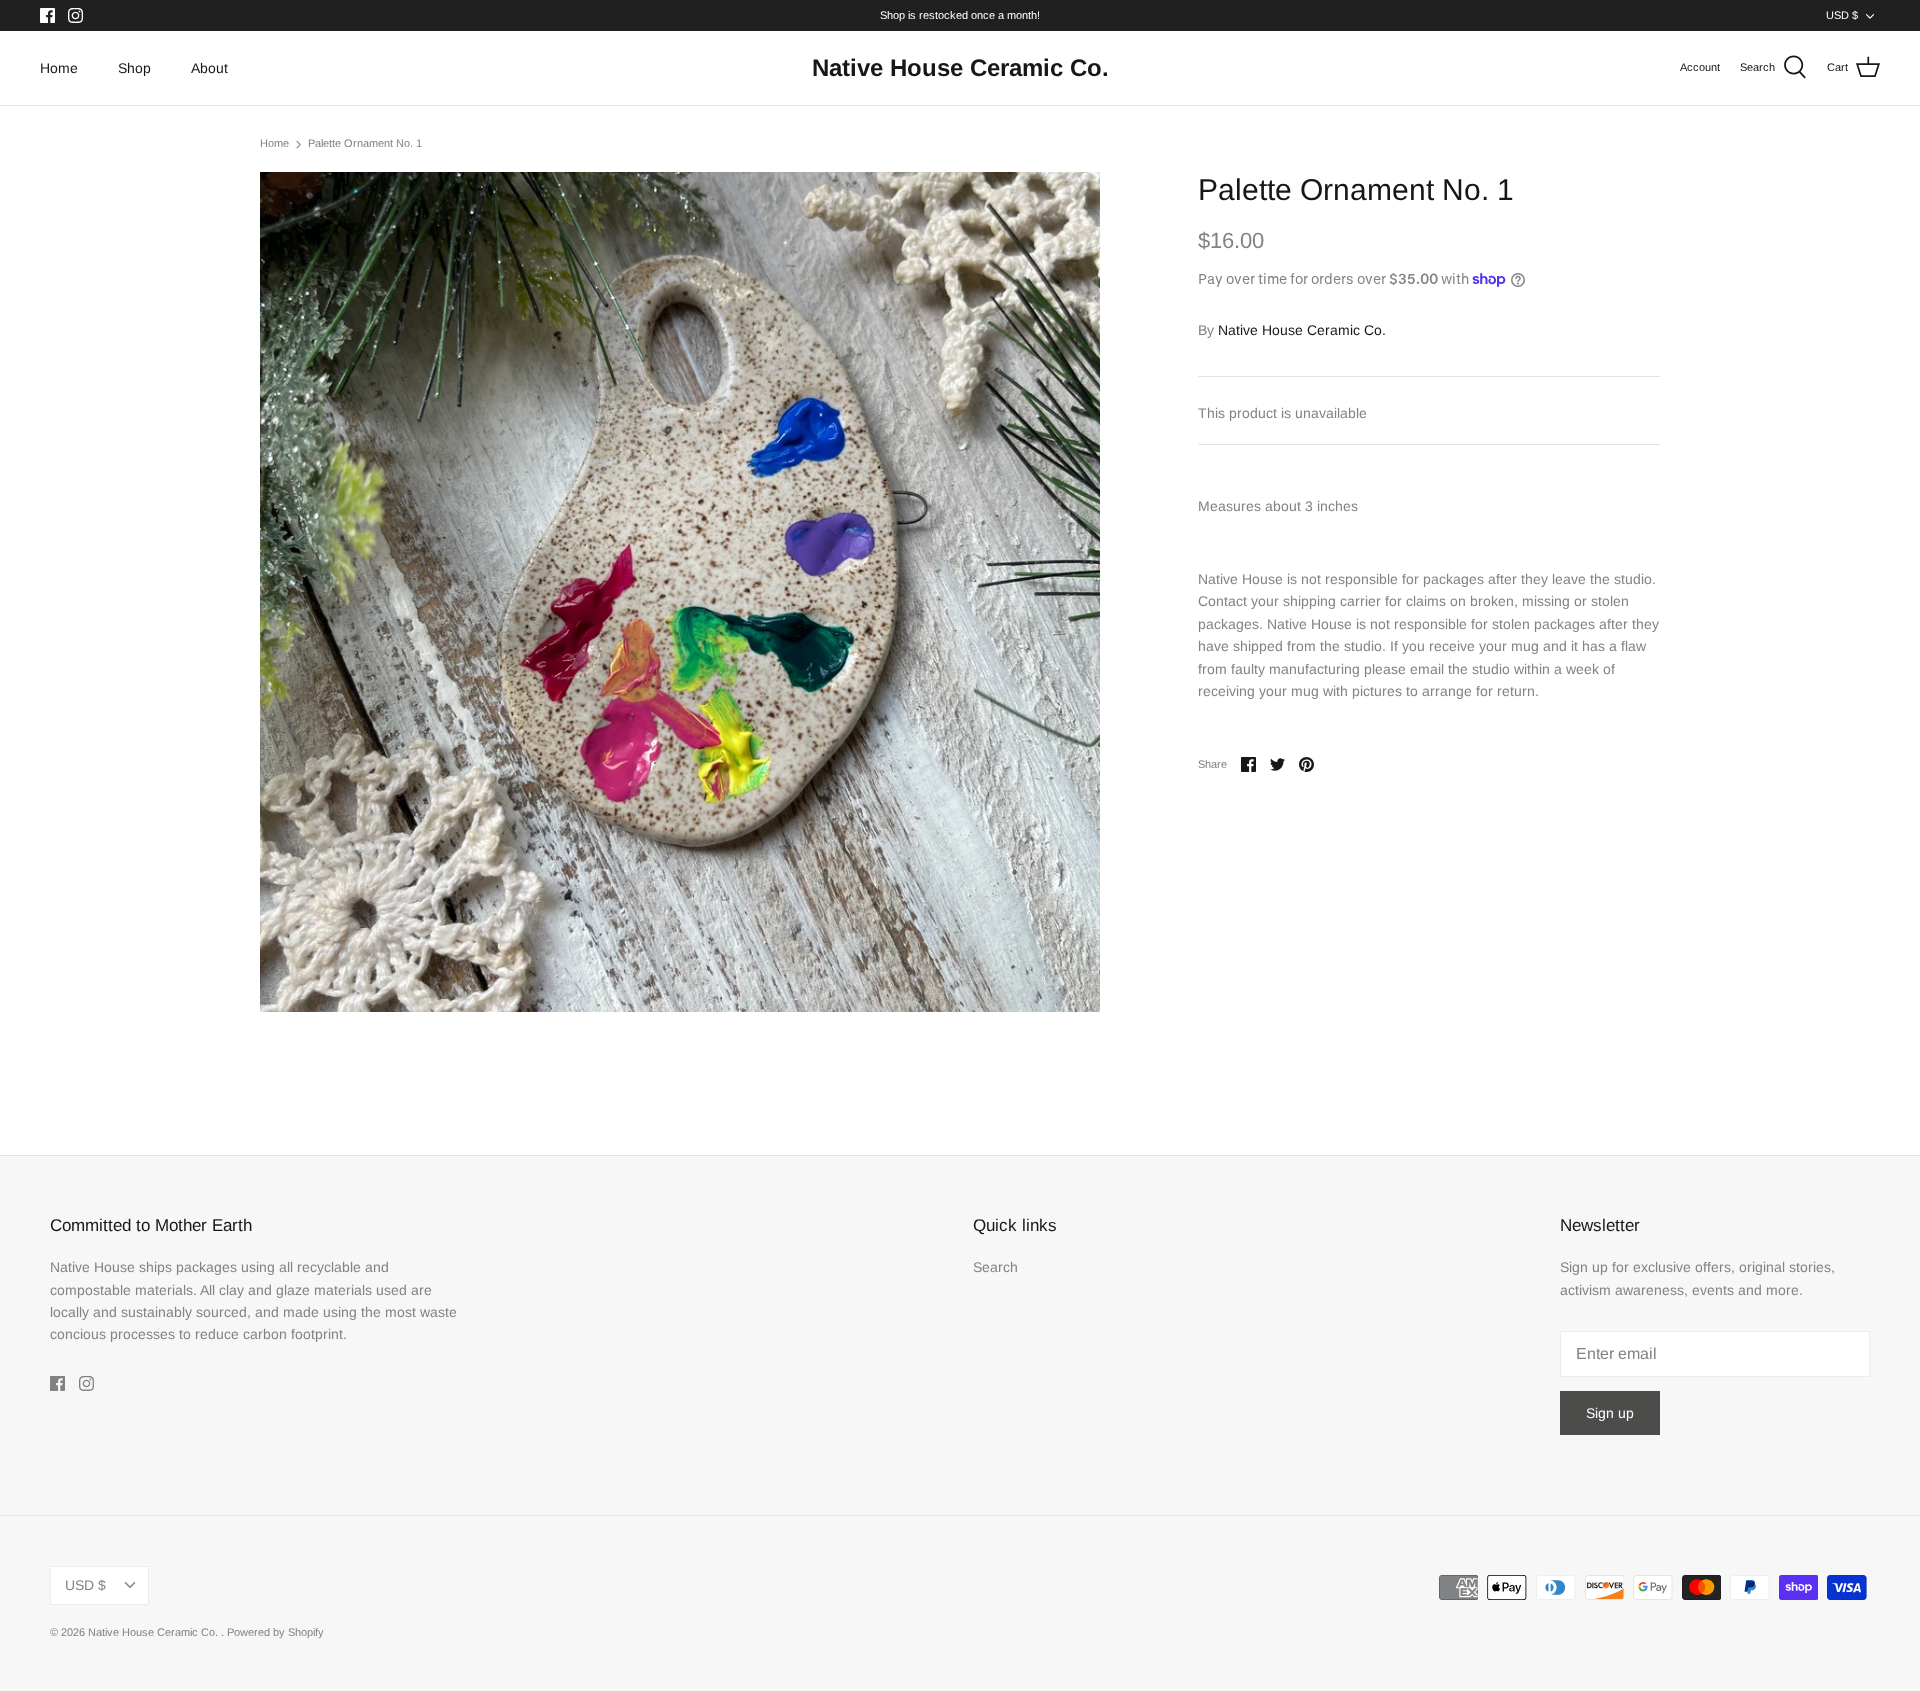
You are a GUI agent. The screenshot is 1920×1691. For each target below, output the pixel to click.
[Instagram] (75, 15)
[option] (680, 592)
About (209, 68)
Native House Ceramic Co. (1302, 330)
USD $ (1842, 15)
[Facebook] (47, 15)
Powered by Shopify (275, 1632)
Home (59, 68)
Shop (134, 68)
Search (995, 1267)
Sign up (1610, 1413)
